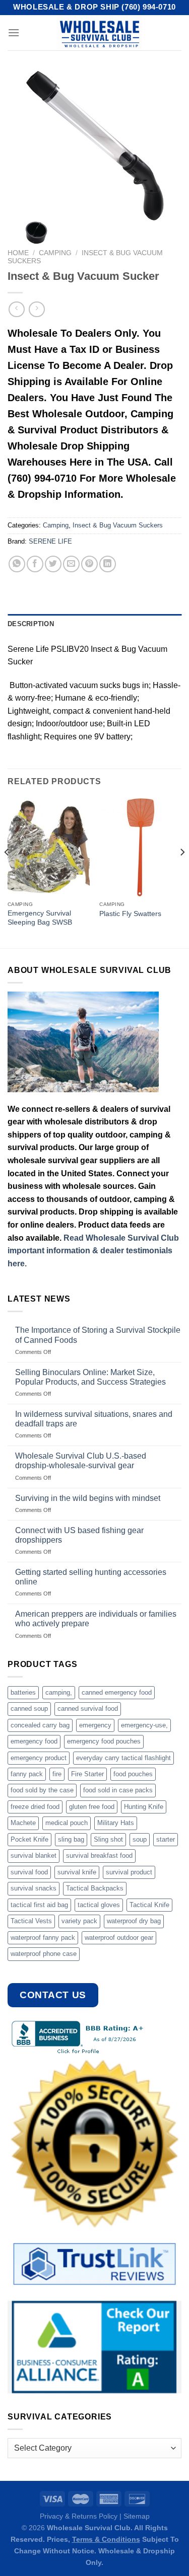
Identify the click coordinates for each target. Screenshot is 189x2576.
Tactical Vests (31, 1921)
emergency (95, 1725)
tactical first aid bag (39, 1905)
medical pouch (67, 1823)
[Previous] (7, 872)
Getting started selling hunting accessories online (91, 1577)
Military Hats (116, 1823)
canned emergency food (117, 1692)
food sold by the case (42, 1790)
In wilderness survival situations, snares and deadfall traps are (94, 1419)
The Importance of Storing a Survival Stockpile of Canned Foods (98, 1335)
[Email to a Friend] (71, 564)
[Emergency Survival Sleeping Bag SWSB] (49, 847)
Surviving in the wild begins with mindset (88, 1498)
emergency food (34, 1741)
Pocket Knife (29, 1839)
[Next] (182, 872)
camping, (59, 1692)
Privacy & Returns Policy (79, 2516)
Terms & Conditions (106, 2539)
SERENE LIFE (50, 541)
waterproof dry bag (134, 1921)
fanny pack (27, 1774)
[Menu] (14, 32)
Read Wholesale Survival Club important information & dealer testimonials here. (93, 1251)
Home (18, 253)
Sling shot (108, 1839)
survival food (29, 1872)
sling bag (71, 1839)
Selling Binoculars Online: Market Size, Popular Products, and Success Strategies (90, 1377)
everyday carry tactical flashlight (123, 1758)
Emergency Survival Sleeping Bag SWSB (40, 918)
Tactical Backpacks (95, 1888)
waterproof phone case (44, 1954)
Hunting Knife (144, 1807)
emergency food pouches (104, 1741)
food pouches (133, 1774)
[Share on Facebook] (35, 564)
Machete (23, 1823)
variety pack (79, 1921)
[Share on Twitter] (53, 564)
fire (57, 1774)
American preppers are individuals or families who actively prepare (96, 1619)
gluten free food (92, 1807)
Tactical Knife (149, 1905)
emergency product (39, 1758)
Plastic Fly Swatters (130, 914)
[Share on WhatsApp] (17, 564)
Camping (55, 253)
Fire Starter (87, 1774)
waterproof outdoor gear (119, 1938)
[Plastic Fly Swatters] (140, 847)
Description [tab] (31, 624)
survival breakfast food (99, 1855)
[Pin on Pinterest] (89, 564)
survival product (129, 1872)
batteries (23, 1692)
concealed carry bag (40, 1725)
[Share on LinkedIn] (108, 564)
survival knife (77, 1872)
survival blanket (34, 1855)
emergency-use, (144, 1725)
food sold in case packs (118, 1790)
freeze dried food (35, 1807)
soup (140, 1839)
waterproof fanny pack (43, 1938)
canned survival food (88, 1709)
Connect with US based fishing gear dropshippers (79, 1535)
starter (166, 1839)
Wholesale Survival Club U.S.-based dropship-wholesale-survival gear (81, 1461)
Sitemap (137, 2516)
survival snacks (34, 1888)
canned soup (29, 1709)
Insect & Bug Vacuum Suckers (118, 525)
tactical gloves (99, 1905)
